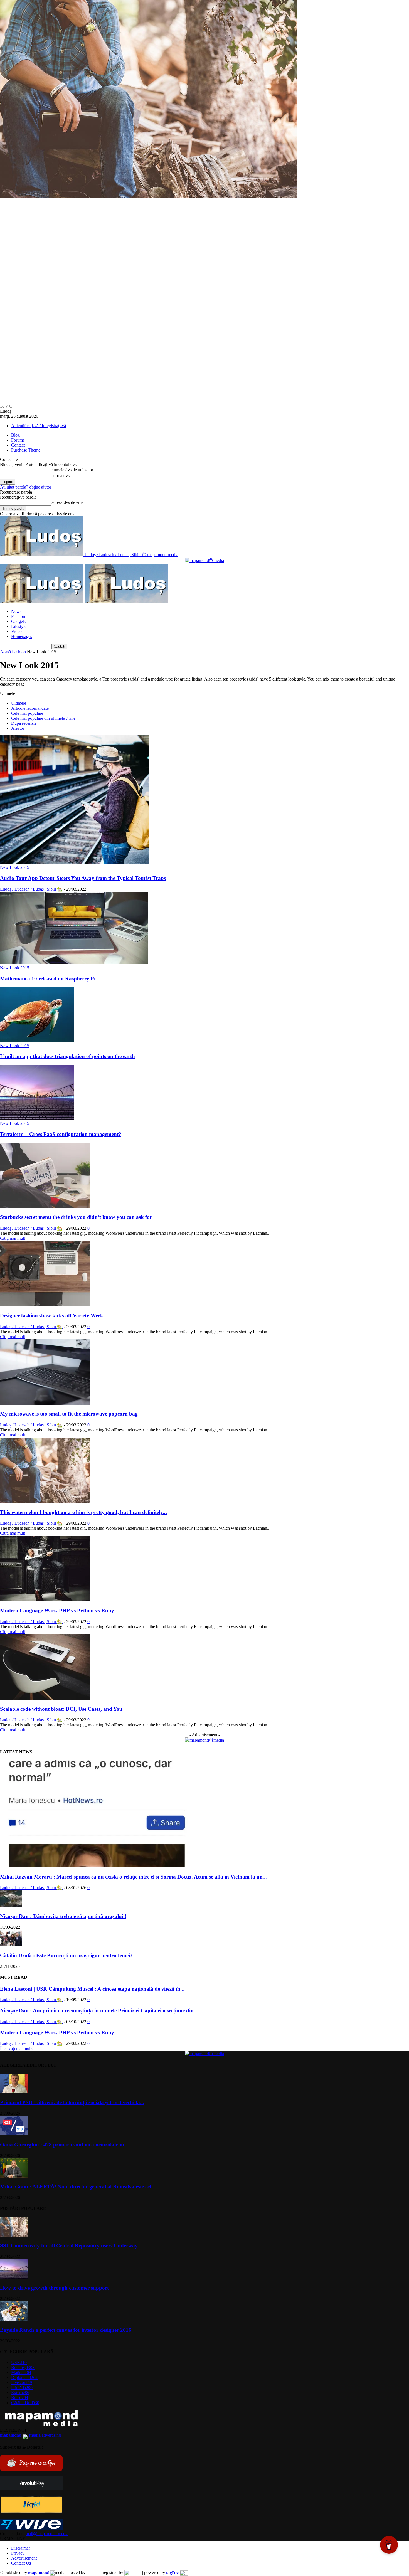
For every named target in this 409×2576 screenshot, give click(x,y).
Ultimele (19, 703)
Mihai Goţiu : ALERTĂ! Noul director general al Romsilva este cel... (78, 2187)
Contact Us (21, 2563)
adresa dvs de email (69, 502)
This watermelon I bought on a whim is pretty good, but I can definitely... (83, 1512)
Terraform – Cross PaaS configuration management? (61, 1134)
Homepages (22, 636)
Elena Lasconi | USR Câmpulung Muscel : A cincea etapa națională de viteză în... (92, 1989)
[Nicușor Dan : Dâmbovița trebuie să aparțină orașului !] (11, 1905)
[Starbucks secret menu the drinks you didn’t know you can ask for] (45, 1206)
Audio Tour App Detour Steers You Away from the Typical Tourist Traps (83, 878)
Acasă (5, 652)
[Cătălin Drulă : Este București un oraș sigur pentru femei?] (11, 1945)
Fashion (18, 616)
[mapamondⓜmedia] (204, 560)
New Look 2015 (15, 867)
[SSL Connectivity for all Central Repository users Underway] (14, 2235)
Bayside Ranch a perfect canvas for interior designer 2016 (66, 2330)
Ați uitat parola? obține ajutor (26, 487)
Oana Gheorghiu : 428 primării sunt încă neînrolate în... (64, 2145)
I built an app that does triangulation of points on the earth (67, 1056)
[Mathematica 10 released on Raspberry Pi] (74, 963)
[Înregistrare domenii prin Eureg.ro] (133, 2573)
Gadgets (18, 621)
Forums (18, 440)
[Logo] (42, 602)
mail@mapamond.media (47, 2534)
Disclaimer (21, 2548)
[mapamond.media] (31, 2511)
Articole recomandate (30, 708)
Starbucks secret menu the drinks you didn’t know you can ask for (76, 1217)
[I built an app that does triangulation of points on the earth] (37, 1041)
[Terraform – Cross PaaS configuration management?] (37, 1118)
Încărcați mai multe (17, 2048)
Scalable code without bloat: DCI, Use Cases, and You (61, 1709)
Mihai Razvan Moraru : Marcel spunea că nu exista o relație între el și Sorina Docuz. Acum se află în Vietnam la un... (133, 1877)
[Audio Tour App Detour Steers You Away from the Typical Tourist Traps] (74, 862)
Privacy (18, 2553)
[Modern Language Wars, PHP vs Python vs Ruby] (45, 1600)
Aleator (18, 728)
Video (16, 631)
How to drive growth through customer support (54, 2288)
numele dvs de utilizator (72, 470)
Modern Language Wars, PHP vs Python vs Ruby (57, 1610)
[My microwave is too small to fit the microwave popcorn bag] (45, 1403)
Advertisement (24, 2558)
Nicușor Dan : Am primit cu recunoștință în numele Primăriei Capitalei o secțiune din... (99, 2011)
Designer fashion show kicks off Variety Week (52, 1316)
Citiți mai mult (13, 1238)
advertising (30, 2435)
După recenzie (24, 723)
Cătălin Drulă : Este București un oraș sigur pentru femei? (66, 1955)
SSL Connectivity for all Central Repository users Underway (69, 2246)
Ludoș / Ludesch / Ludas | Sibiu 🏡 (31, 889)
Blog (15, 435)
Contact (18, 445)
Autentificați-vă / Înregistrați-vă (39, 426)
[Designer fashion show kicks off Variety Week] (45, 1305)
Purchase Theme (26, 450)
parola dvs (61, 476)
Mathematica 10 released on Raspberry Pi (48, 979)
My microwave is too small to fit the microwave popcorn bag (69, 1414)
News (16, 611)
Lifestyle (19, 626)
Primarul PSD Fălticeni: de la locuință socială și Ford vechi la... (72, 2102)
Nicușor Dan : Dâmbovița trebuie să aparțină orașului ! (63, 1916)
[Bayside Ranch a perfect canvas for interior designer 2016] (14, 2319)
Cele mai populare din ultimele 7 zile (43, 718)
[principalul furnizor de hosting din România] (93, 2573)
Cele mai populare (27, 713)
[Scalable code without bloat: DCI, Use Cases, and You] (45, 1698)
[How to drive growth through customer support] (14, 2277)
